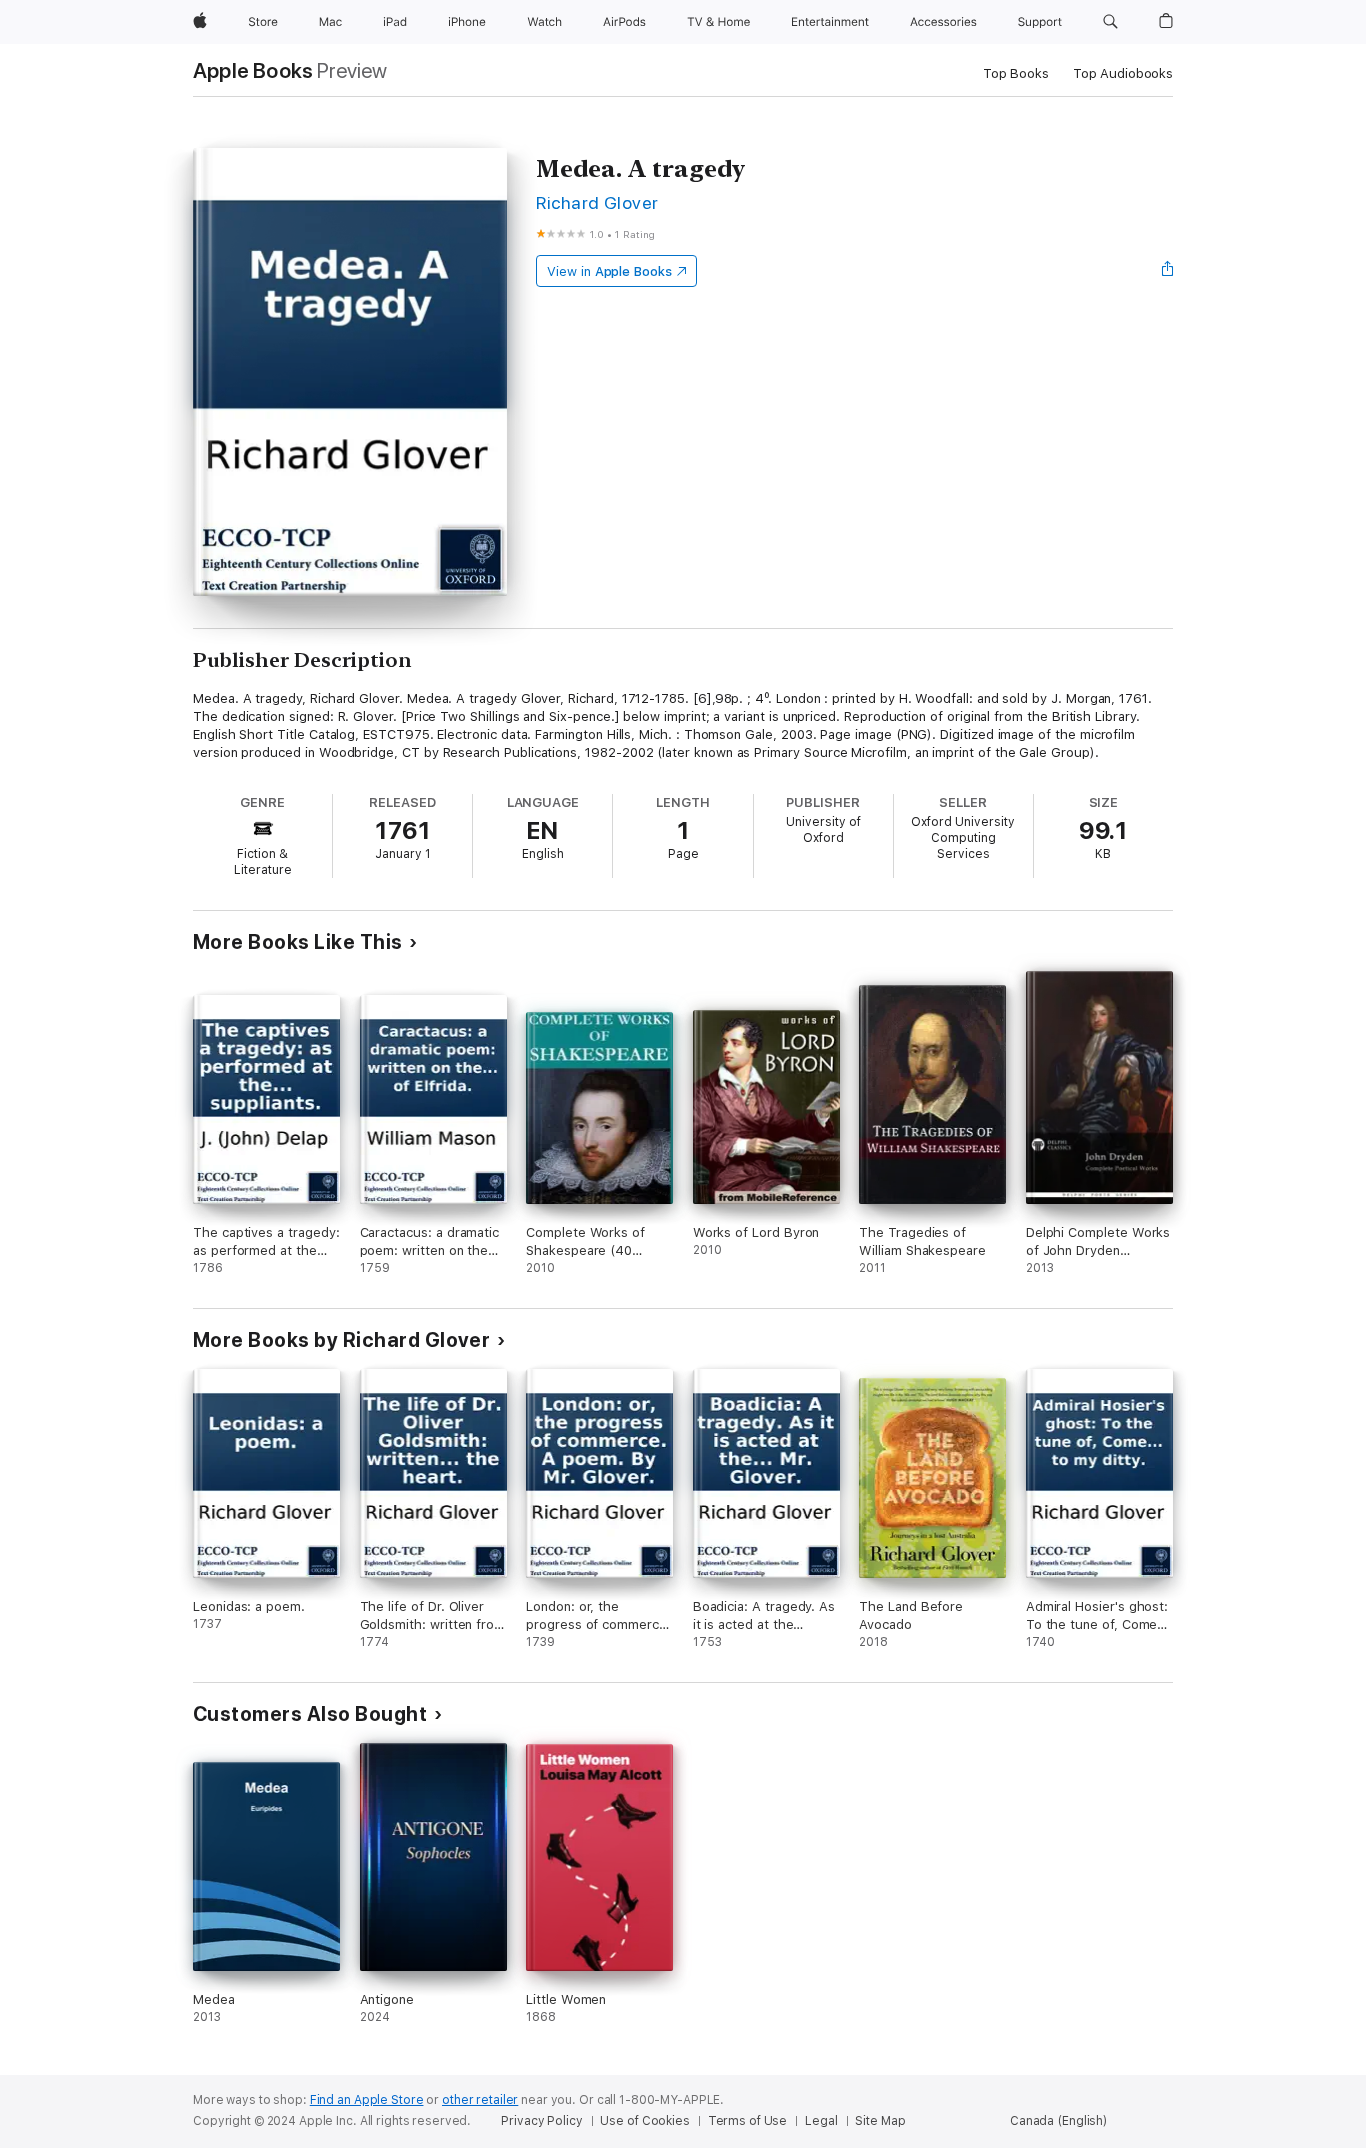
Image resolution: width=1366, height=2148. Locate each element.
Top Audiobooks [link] (1123, 73)
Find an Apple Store (367, 2100)
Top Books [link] (1016, 73)
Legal (821, 2121)
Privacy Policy (541, 2121)
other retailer (480, 2100)
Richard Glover (597, 202)
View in (609, 271)
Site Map (880, 2121)
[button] (1110, 22)
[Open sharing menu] (1168, 271)
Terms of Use (748, 2121)
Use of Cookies (644, 2121)
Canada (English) (1058, 2121)
